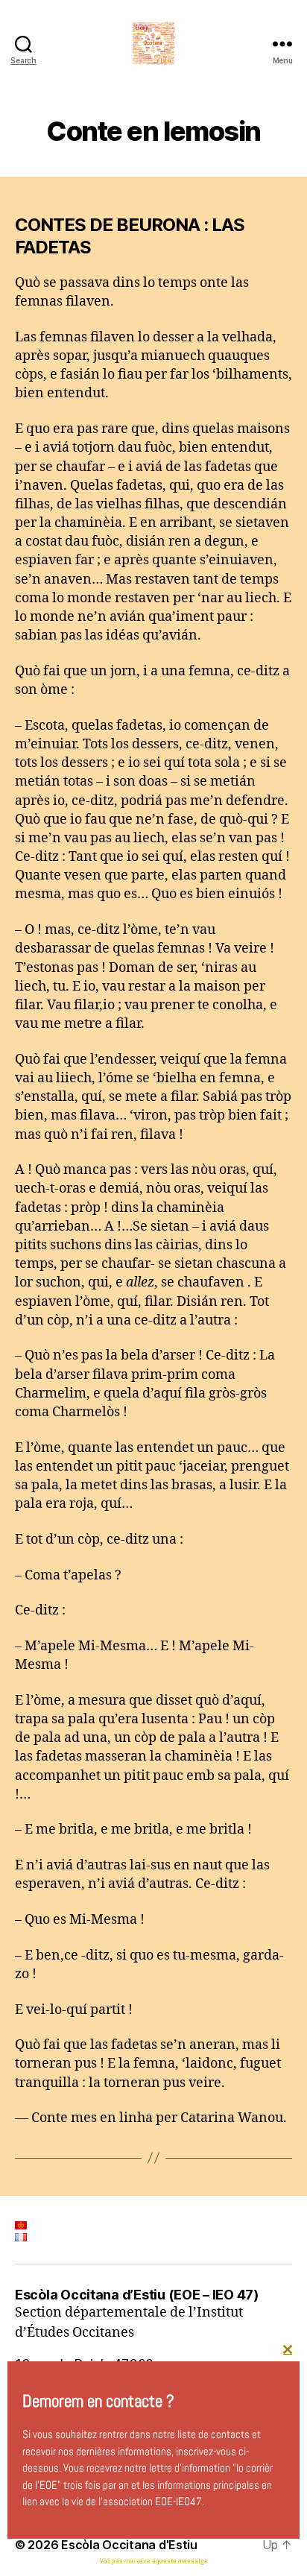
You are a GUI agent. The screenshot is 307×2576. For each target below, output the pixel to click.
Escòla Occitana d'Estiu (129, 2545)
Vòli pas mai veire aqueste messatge (154, 2561)
